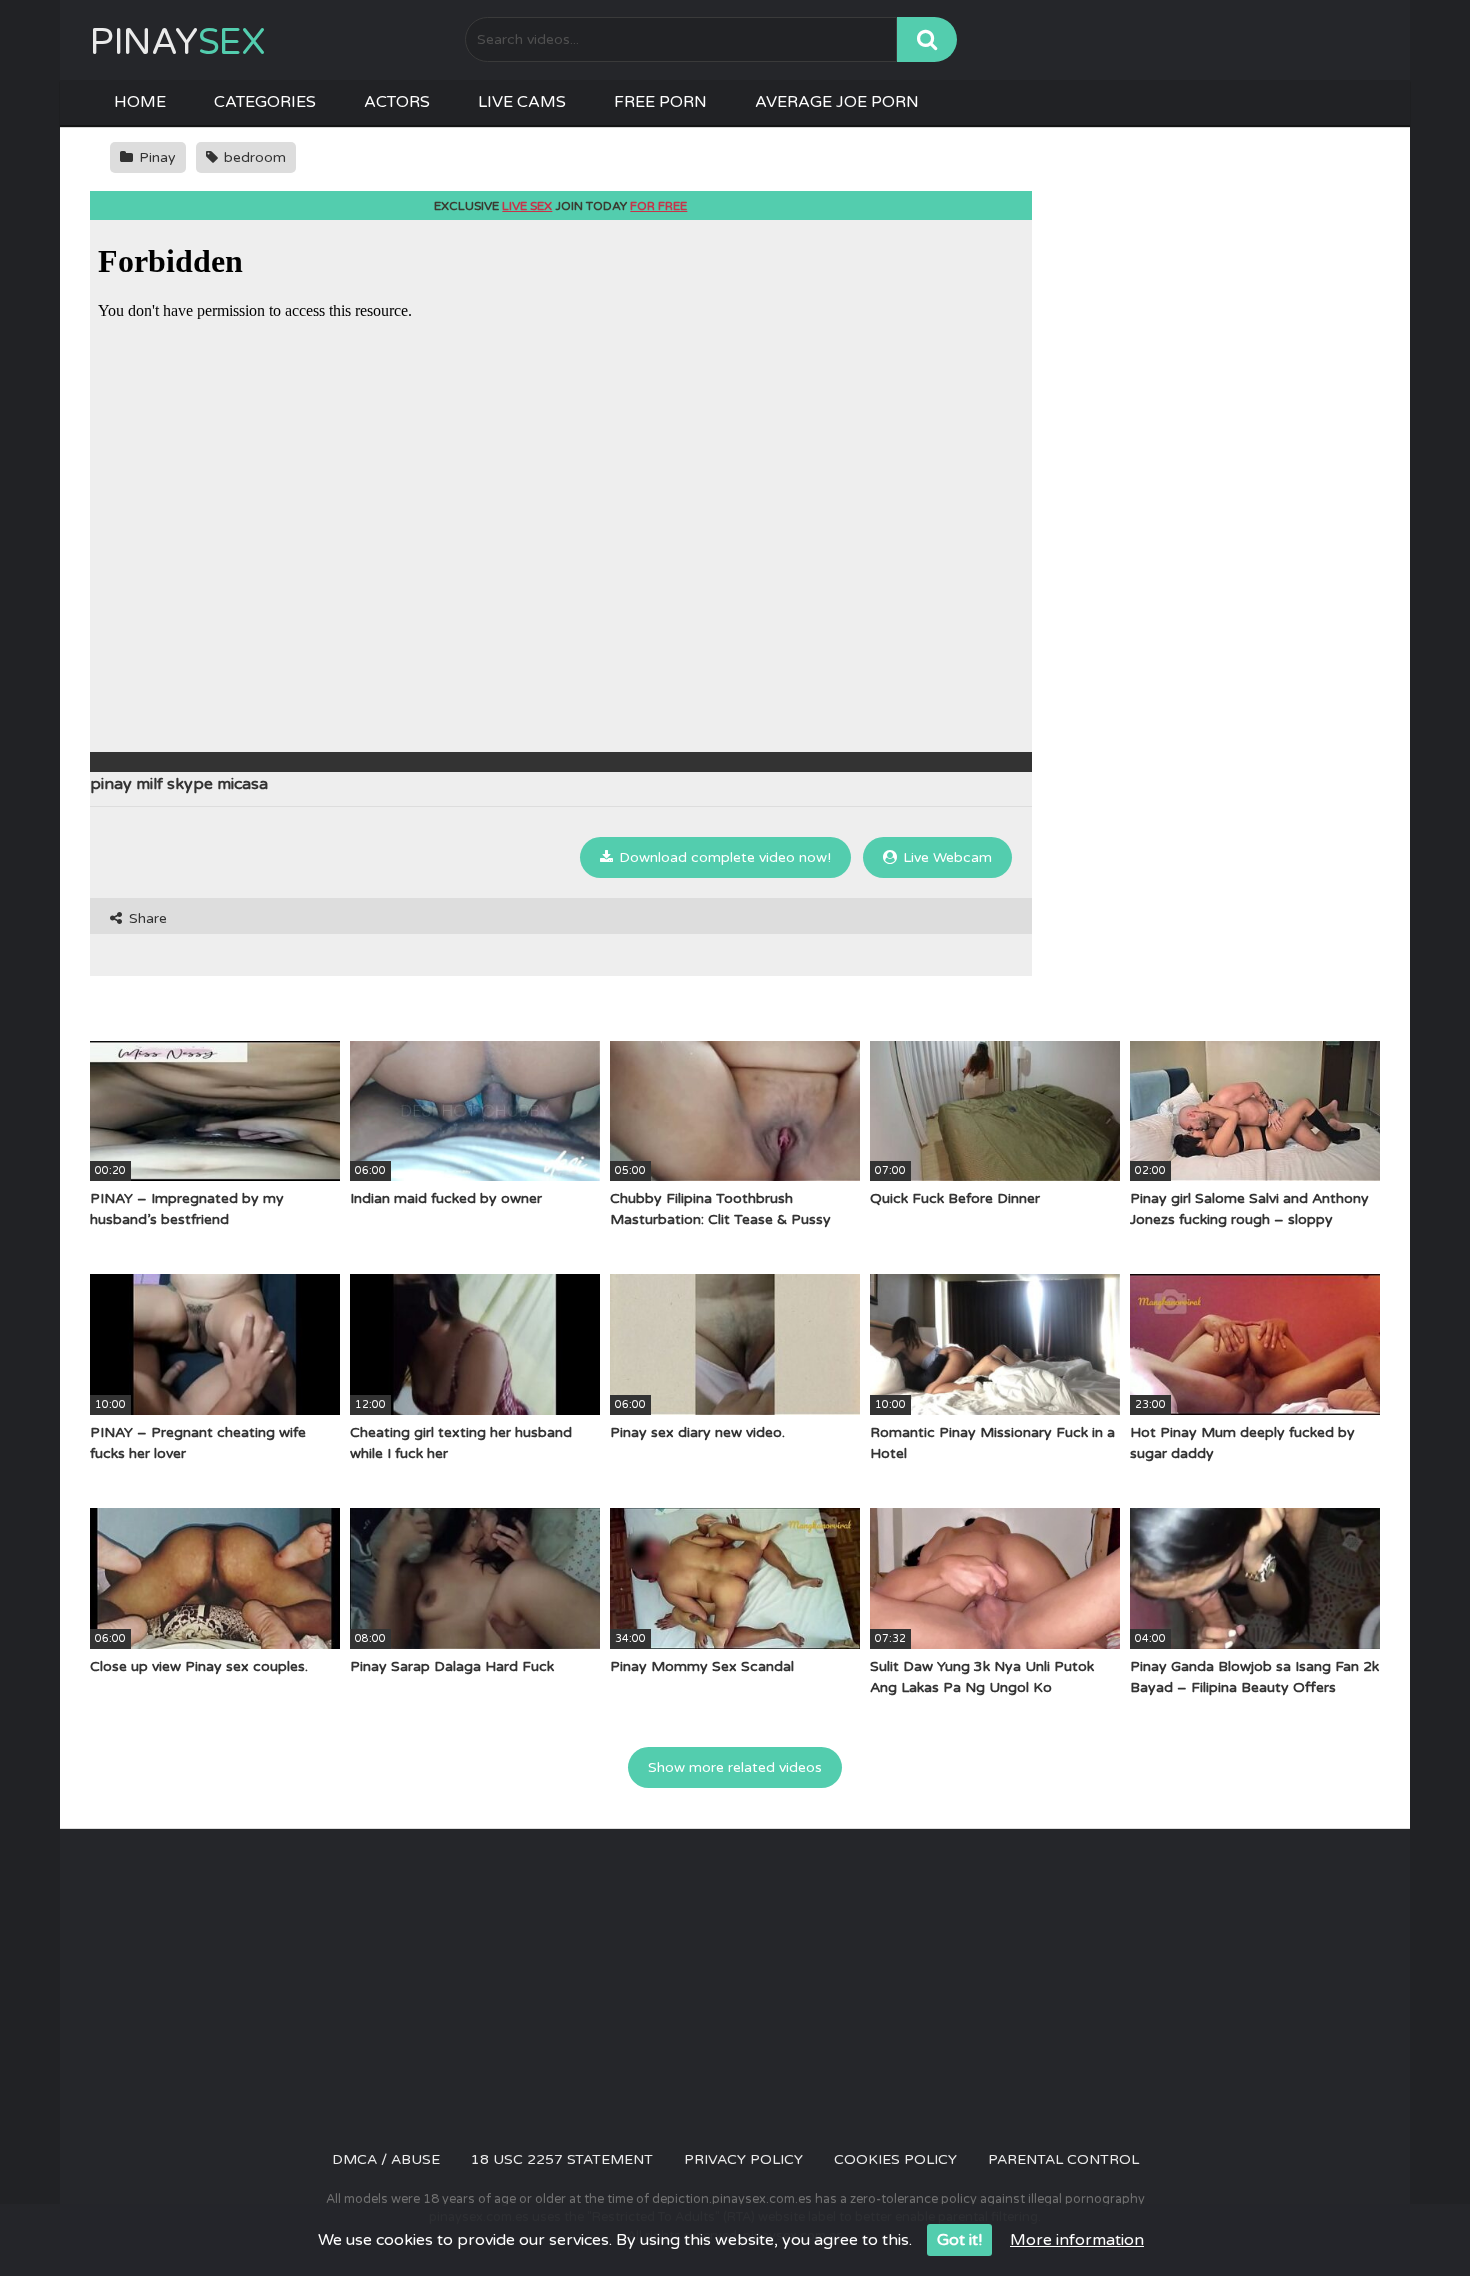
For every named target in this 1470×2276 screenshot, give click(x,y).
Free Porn (660, 102)
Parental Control (1063, 2159)
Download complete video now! (723, 857)
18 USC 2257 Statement (562, 2159)
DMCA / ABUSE (386, 2159)
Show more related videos (735, 1767)
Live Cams (522, 102)
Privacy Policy (743, 2159)
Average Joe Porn (837, 102)
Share (146, 918)
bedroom (253, 157)
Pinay (177, 42)
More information (1077, 2240)
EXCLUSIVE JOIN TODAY (560, 206)
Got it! (959, 2240)
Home (140, 102)
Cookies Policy (895, 2159)
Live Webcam (945, 857)
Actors (397, 102)
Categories (265, 102)
